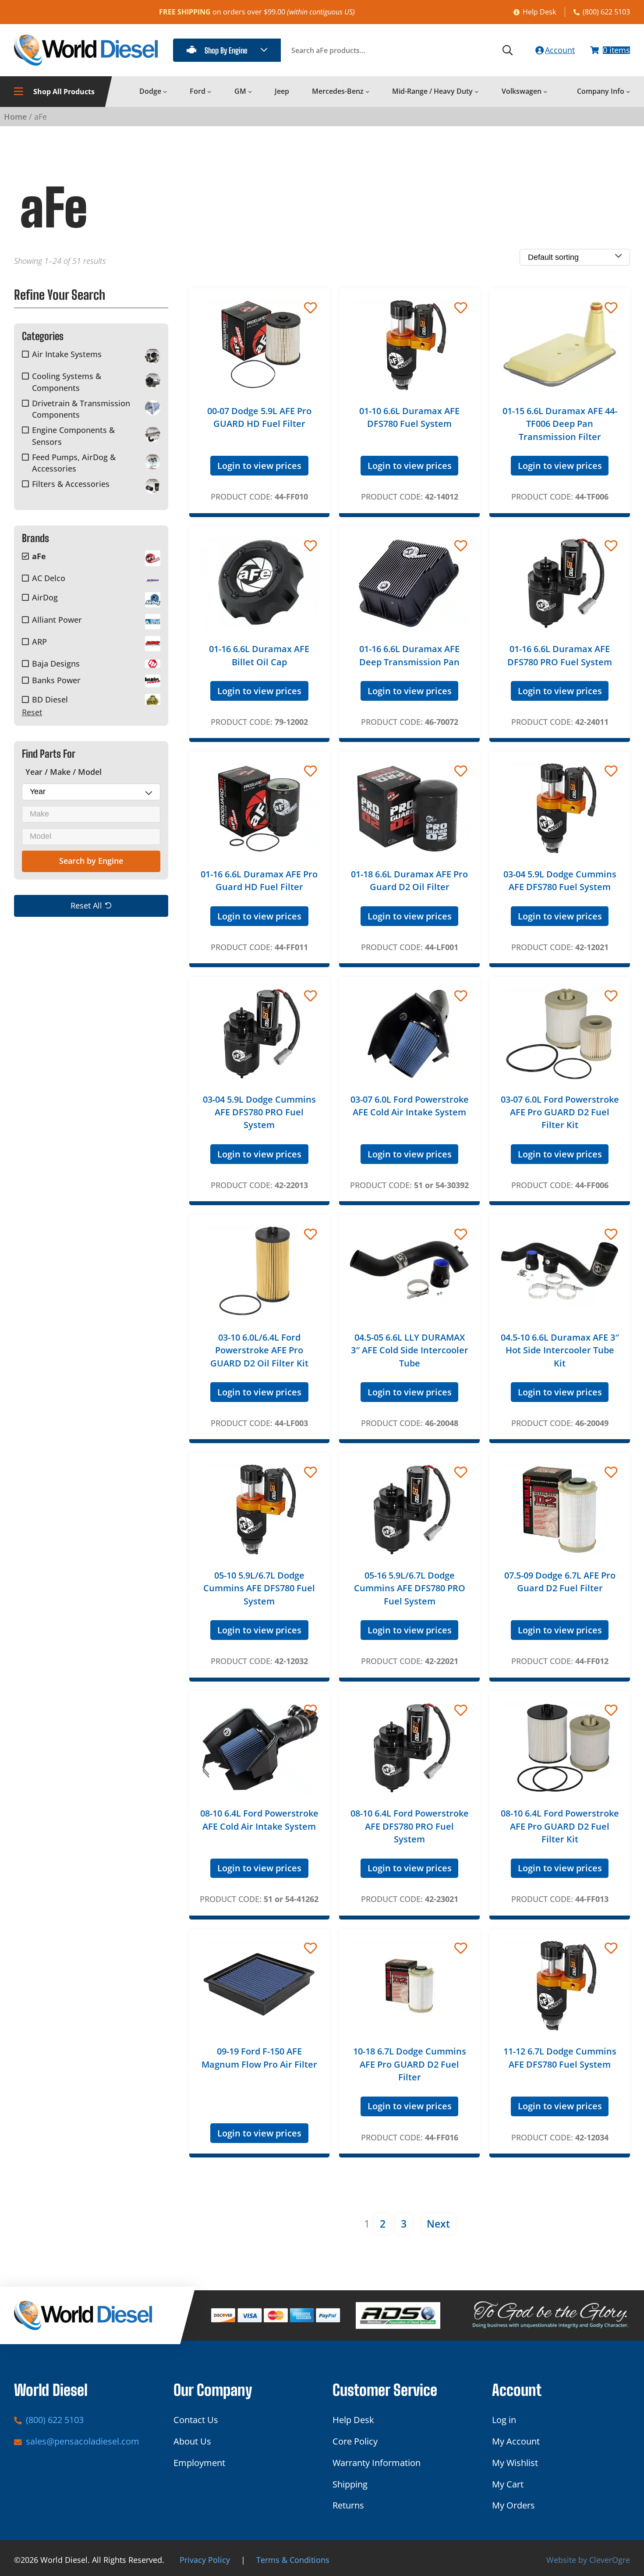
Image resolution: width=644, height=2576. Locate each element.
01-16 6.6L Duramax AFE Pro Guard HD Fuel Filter (259, 880)
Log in (504, 2420)
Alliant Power (57, 620)
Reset (32, 712)
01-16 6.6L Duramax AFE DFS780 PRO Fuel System (560, 655)
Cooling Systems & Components (67, 382)
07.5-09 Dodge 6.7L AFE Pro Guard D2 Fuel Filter (560, 1582)
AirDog (45, 598)
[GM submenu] (250, 91)
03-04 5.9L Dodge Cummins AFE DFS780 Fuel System (560, 880)
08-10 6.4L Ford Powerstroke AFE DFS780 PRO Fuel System (410, 1826)
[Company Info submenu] (628, 91)
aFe (39, 556)
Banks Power (56, 680)
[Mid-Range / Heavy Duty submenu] (476, 91)
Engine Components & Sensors (73, 436)
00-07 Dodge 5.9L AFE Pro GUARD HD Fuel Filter (259, 417)
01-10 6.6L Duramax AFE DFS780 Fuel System (409, 417)
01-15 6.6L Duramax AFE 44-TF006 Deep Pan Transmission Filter (560, 424)
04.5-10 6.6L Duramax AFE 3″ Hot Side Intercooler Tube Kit (560, 1350)
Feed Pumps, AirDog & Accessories (74, 463)
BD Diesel (50, 699)
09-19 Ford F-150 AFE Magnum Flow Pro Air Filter (259, 2058)
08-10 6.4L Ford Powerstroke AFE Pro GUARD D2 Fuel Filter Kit (560, 1826)
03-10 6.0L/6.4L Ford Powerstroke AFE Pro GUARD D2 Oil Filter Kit (259, 1350)
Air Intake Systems (67, 354)
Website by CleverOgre (588, 2560)
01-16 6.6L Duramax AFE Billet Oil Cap (259, 655)
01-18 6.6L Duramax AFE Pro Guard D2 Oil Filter (409, 880)
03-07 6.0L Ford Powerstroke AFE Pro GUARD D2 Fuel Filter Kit (560, 1112)
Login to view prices (259, 466)
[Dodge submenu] (165, 91)
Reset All (86, 906)
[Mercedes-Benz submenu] (367, 91)
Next (438, 2224)
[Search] (508, 50)
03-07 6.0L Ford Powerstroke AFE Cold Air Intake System (410, 1106)
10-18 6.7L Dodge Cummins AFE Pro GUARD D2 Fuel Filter (410, 2064)
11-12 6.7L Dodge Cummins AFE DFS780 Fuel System (560, 2058)
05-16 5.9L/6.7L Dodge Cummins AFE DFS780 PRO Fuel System (410, 1588)
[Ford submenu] (209, 91)
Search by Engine (91, 861)
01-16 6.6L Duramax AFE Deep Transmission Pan (409, 655)
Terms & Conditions (293, 2560)
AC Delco (49, 578)
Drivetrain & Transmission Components (81, 409)
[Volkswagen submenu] (545, 91)
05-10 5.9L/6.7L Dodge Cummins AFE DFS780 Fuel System (259, 1588)
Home (15, 117)
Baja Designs (56, 664)
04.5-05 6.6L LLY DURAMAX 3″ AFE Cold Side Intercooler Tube (410, 1350)
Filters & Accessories (71, 484)
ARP (39, 642)
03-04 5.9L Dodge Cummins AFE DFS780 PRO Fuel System (259, 1112)
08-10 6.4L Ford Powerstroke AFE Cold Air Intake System (259, 1820)
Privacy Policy (205, 2560)
